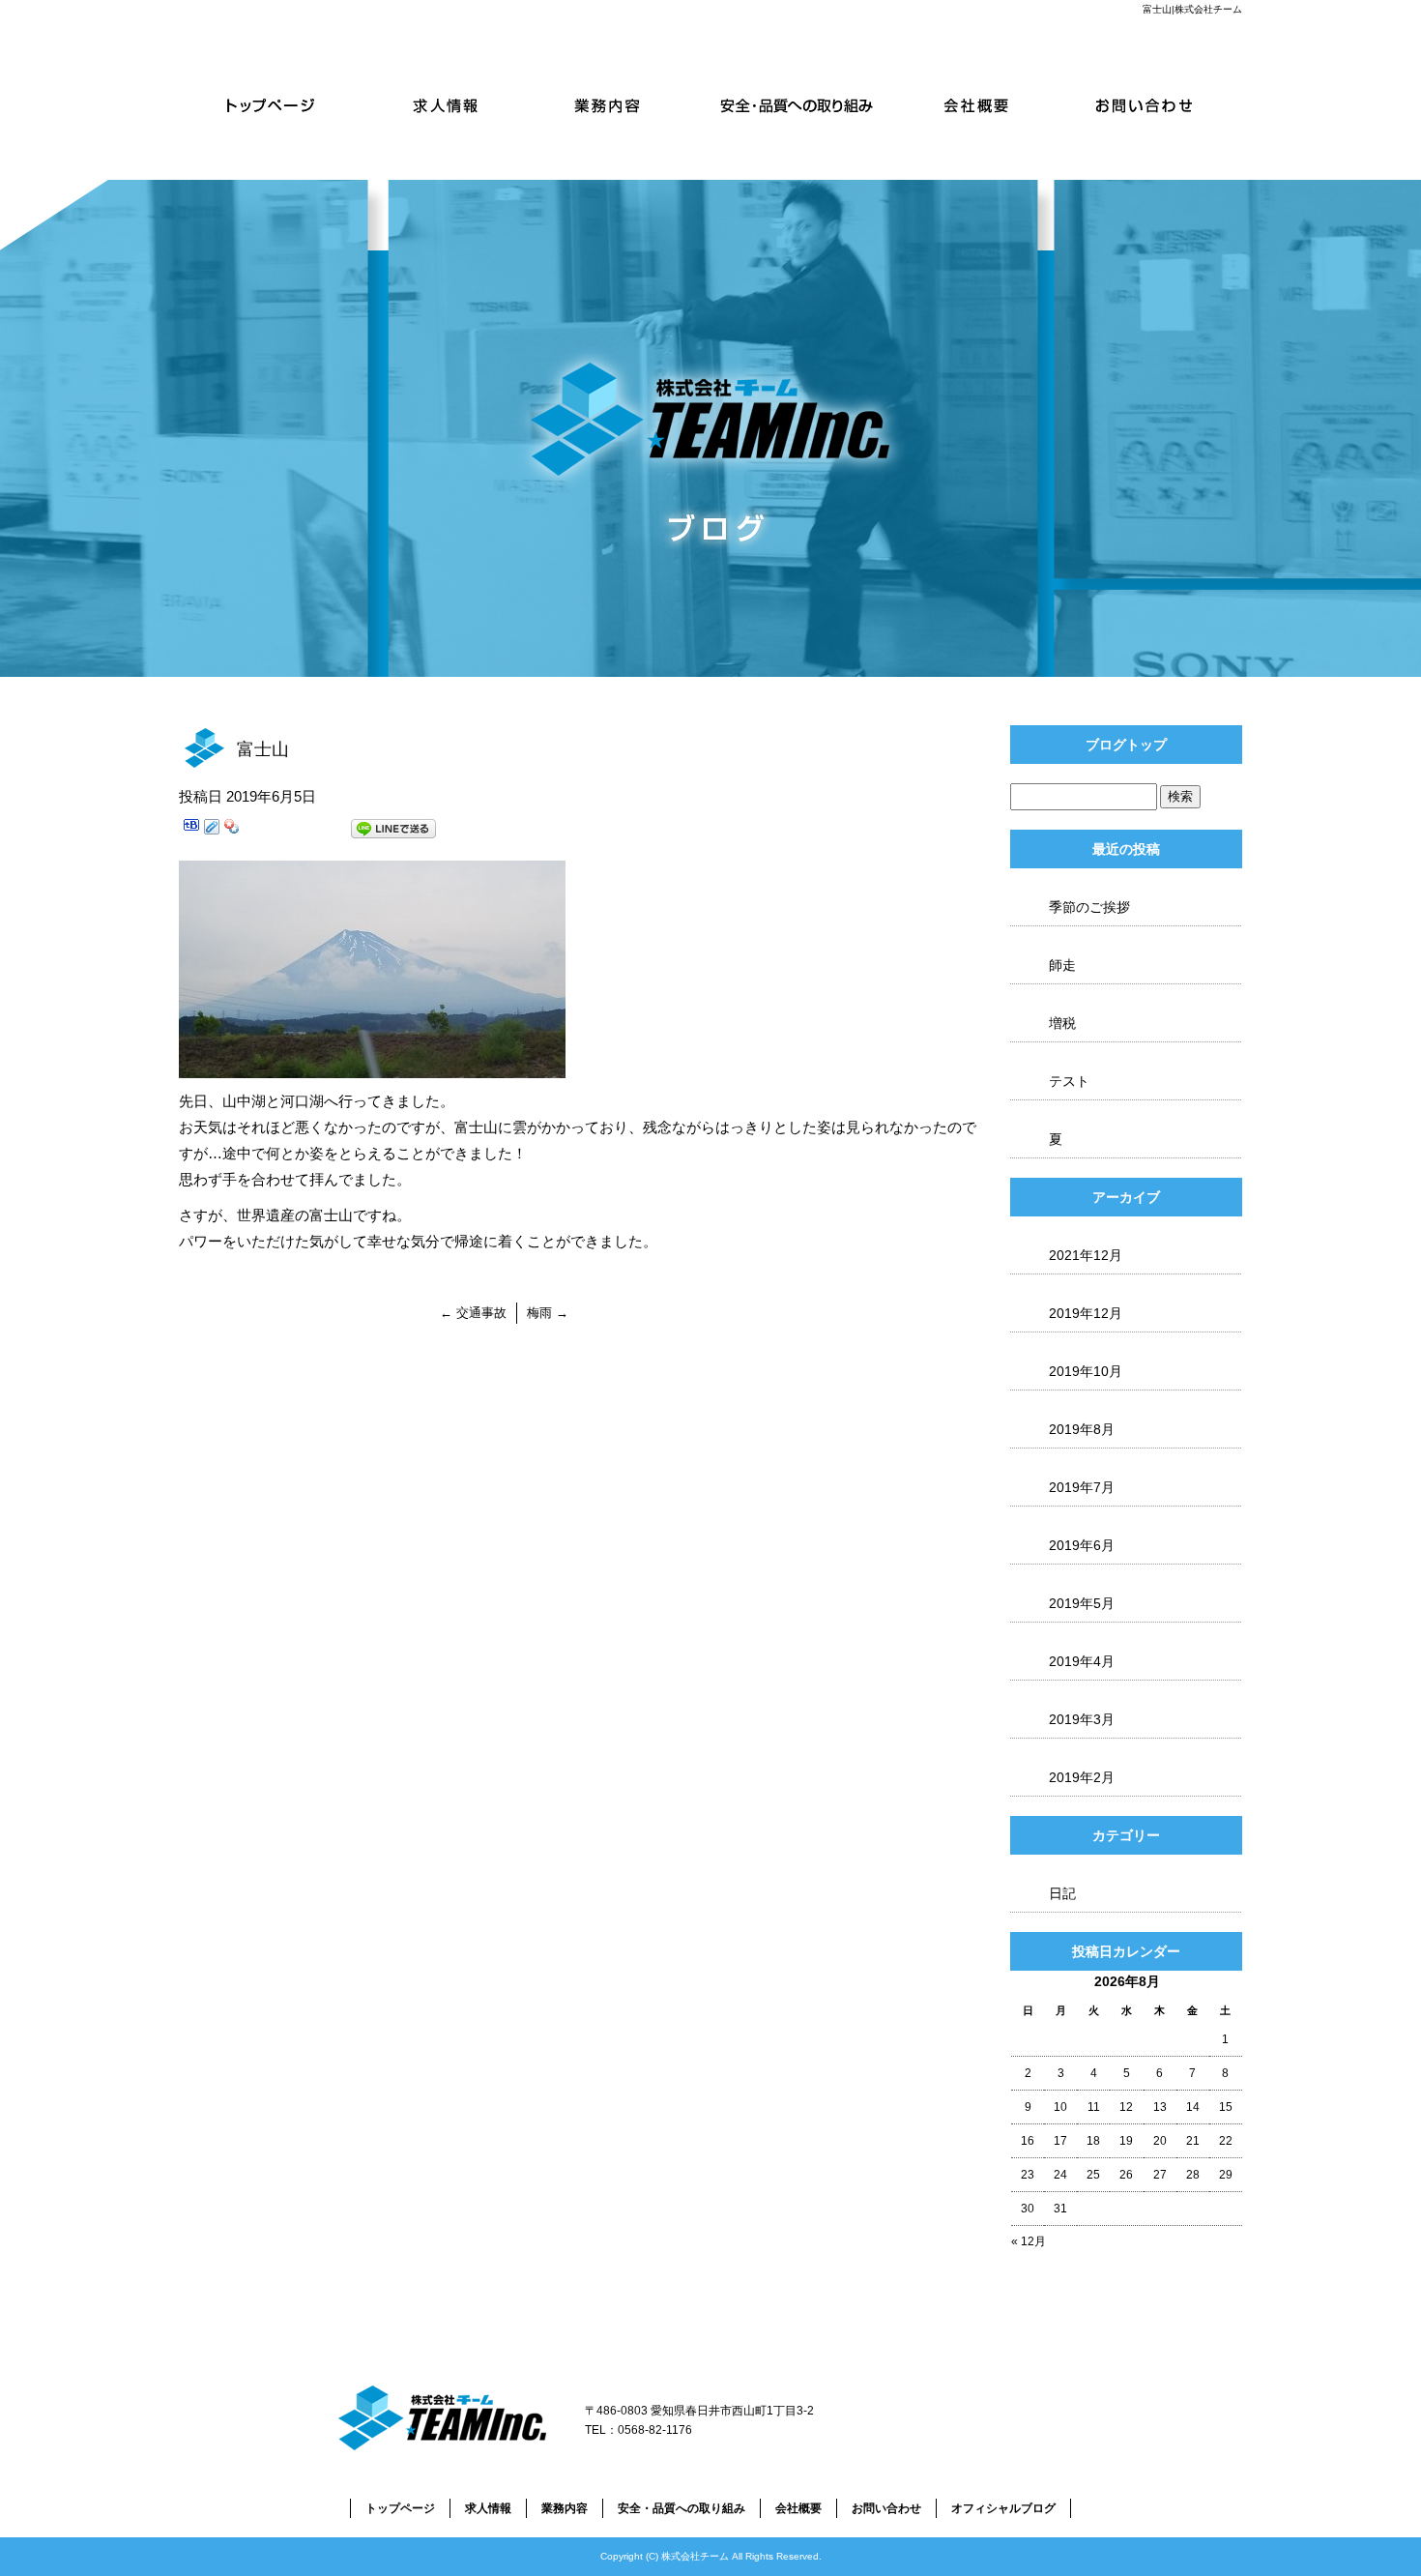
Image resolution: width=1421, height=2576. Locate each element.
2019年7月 (1082, 1487)
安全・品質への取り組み (799, 104)
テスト (1069, 1081)
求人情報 (445, 104)
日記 (1062, 1893)
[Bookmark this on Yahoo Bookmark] (232, 832)
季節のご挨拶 (1089, 907)
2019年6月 (1082, 1545)
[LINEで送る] (393, 832)
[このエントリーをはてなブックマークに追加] (191, 832)
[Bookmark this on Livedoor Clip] (212, 832)
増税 (1062, 1023)
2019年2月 (1082, 1777)
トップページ (268, 104)
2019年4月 (1082, 1661)
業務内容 (622, 104)
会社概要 (976, 104)
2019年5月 (1082, 1603)
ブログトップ (1126, 745)
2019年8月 (1082, 1429)
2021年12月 (1086, 1255)
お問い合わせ (1153, 104)
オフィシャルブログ (1003, 2508)
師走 (1062, 965)
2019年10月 (1086, 1371)
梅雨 (548, 1313)
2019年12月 (1086, 1313)
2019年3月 (1082, 1719)
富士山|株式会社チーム (1192, 9)
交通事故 (473, 1313)
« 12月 (1029, 2241)
